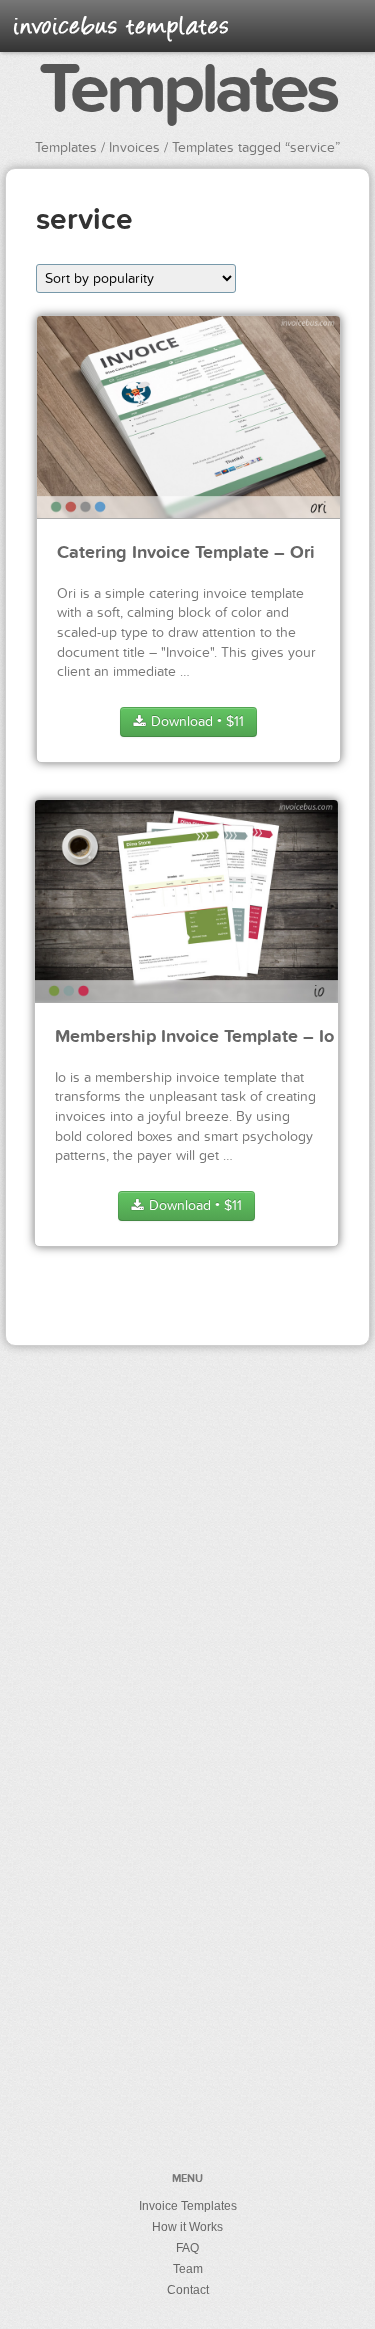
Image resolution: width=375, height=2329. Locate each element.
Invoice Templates (188, 2206)
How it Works (187, 2227)
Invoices (134, 147)
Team (188, 2269)
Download (195, 721)
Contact (188, 2290)
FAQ (187, 2248)
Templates (187, 91)
